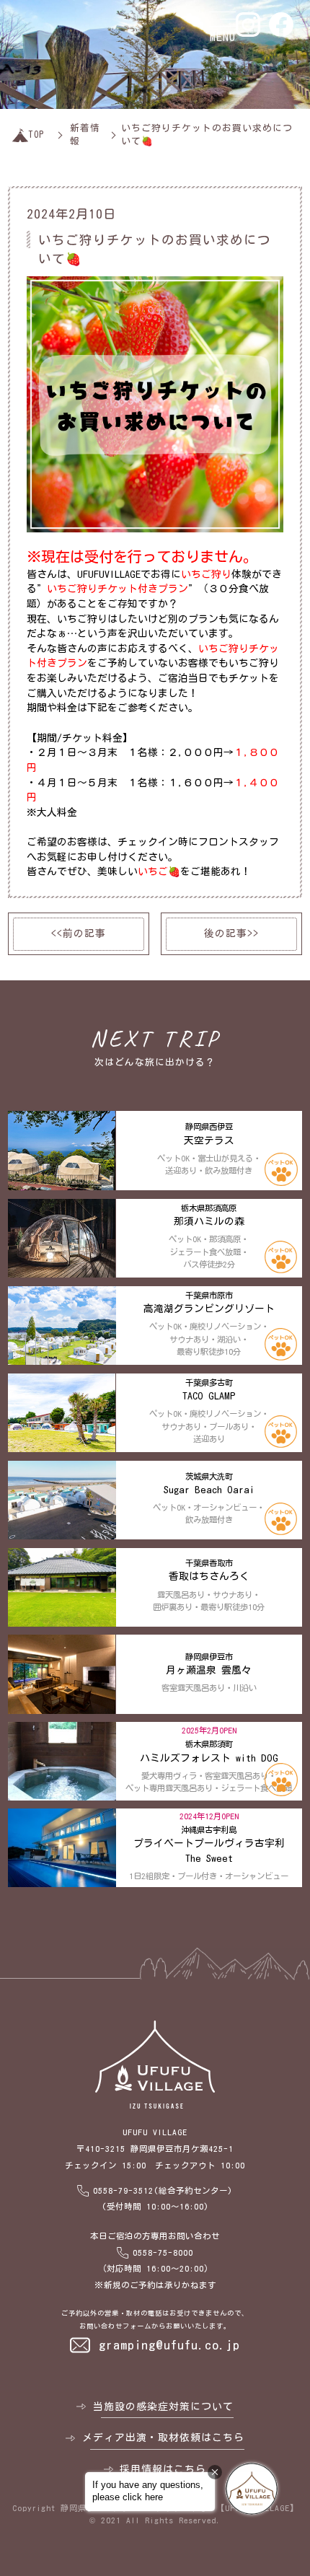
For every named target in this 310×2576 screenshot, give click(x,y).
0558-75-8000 (163, 2252)
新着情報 (85, 135)
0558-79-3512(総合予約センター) (163, 2190)
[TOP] (20, 135)
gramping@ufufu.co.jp (169, 2345)
